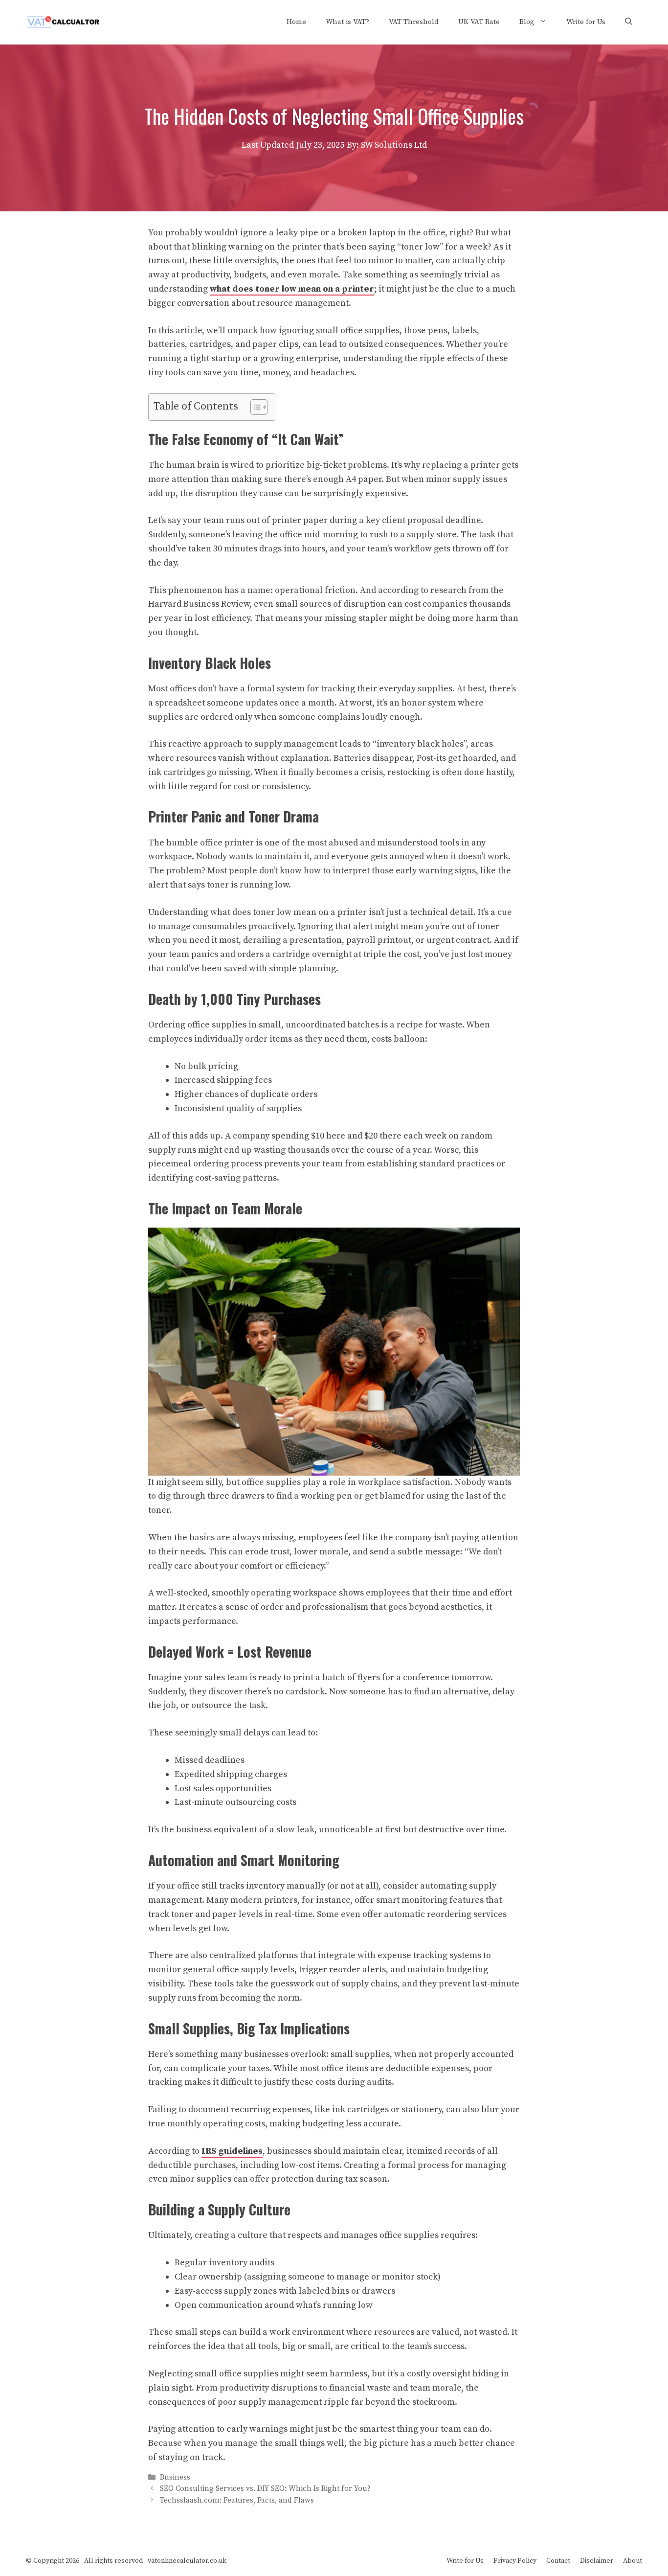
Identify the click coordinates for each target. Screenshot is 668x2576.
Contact (558, 2561)
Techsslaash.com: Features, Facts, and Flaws (237, 2500)
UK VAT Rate (479, 22)
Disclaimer (597, 2561)
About (633, 2561)
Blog (527, 22)
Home (296, 22)
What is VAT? (347, 22)
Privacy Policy (515, 2561)
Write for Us (586, 22)
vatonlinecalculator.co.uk (187, 2561)
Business (175, 2477)
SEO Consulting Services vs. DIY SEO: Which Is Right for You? (265, 2489)
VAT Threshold (414, 22)
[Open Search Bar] (629, 22)
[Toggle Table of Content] (254, 407)
